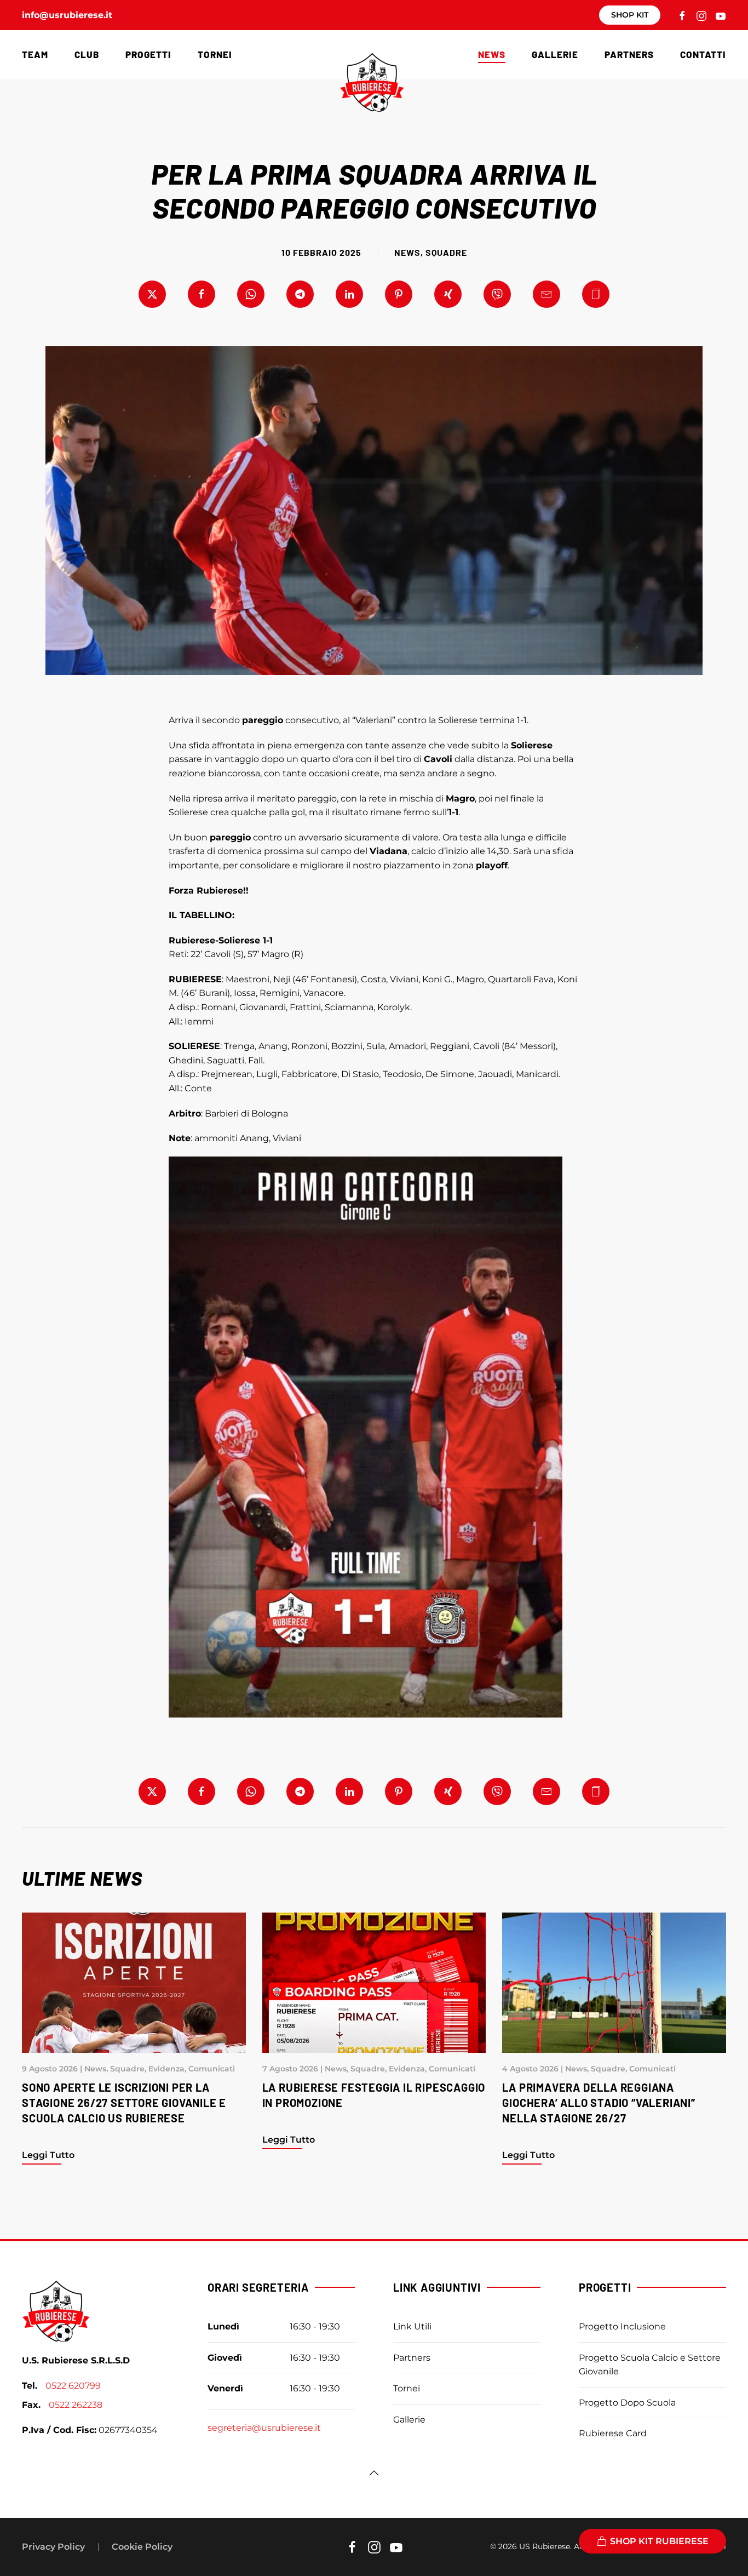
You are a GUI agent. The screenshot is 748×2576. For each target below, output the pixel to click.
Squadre (446, 252)
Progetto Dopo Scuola (627, 2403)
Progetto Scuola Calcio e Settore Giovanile (650, 2365)
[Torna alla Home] (374, 82)
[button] (596, 294)
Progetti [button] (148, 54)
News (407, 252)
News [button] (492, 54)
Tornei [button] (215, 54)
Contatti (703, 54)
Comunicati (212, 2069)
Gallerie (555, 54)
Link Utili (412, 2326)
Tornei (407, 2388)
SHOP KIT (630, 15)
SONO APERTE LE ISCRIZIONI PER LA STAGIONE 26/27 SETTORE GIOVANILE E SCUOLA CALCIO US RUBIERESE (124, 2103)
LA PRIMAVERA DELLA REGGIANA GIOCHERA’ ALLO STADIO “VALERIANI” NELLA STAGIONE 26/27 (599, 2103)
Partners (629, 54)
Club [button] (87, 54)
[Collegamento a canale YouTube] (721, 15)
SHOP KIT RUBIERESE (659, 2541)
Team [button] (35, 54)
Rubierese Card (613, 2433)
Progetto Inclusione (622, 2326)
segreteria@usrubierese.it (264, 2428)
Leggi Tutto (48, 2155)
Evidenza (166, 2069)
